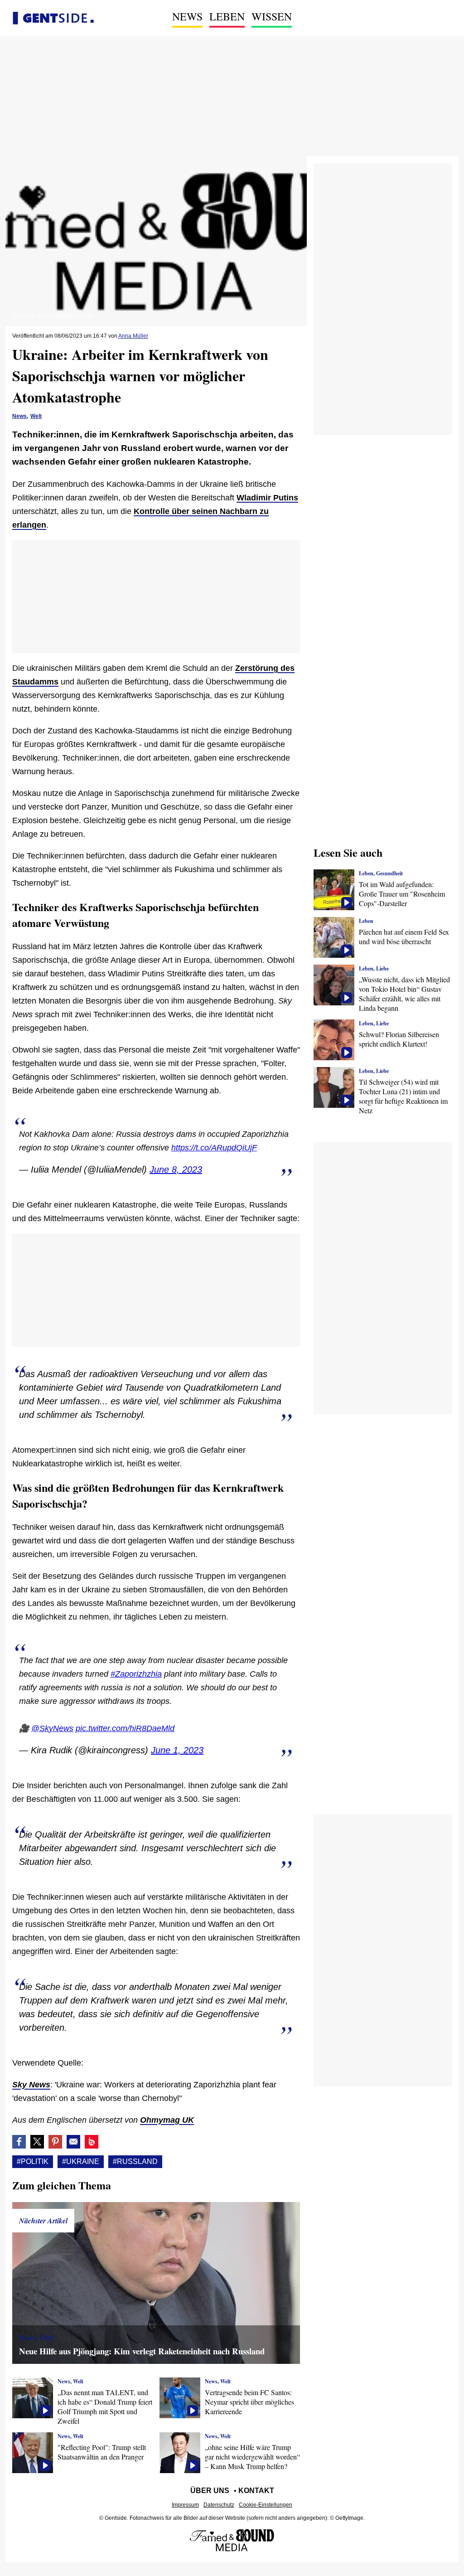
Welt (36, 416)
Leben (227, 16)
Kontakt (256, 2491)
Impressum (185, 2505)
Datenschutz (219, 2505)
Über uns (210, 2491)
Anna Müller (133, 336)
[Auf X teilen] (37, 2142)
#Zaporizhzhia (136, 1674)
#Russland (135, 2161)
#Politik (33, 2161)
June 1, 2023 (177, 1750)
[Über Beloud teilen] (92, 2142)
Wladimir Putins (267, 498)
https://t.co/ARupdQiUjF (214, 1148)
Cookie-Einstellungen (266, 2505)
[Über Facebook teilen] (19, 2142)
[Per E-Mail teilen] (73, 2142)
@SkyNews (52, 1728)
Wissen (272, 16)
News (187, 16)
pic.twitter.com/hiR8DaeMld (125, 1728)
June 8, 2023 (176, 1169)
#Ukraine (81, 2161)
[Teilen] (55, 2142)
